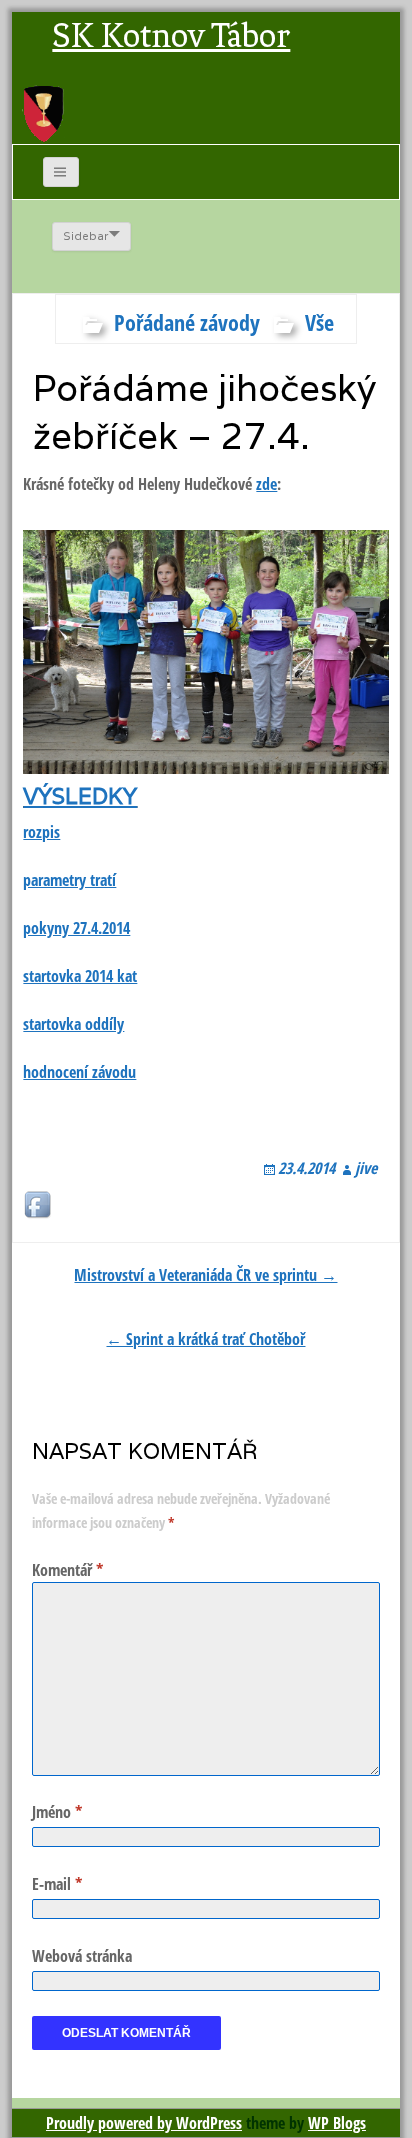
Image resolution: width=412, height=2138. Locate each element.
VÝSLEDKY (80, 796)
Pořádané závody (187, 322)
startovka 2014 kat (80, 976)
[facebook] (39, 1206)
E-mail (57, 1884)
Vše (319, 322)
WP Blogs (337, 2123)
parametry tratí (69, 880)
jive (366, 1168)
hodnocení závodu (79, 1072)
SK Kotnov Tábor (171, 35)
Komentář (67, 1570)
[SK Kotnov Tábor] (43, 113)
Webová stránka (82, 1956)
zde (266, 484)
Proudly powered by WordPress (144, 2123)
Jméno (57, 1812)
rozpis (41, 832)
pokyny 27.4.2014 (76, 928)
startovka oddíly (73, 1024)
